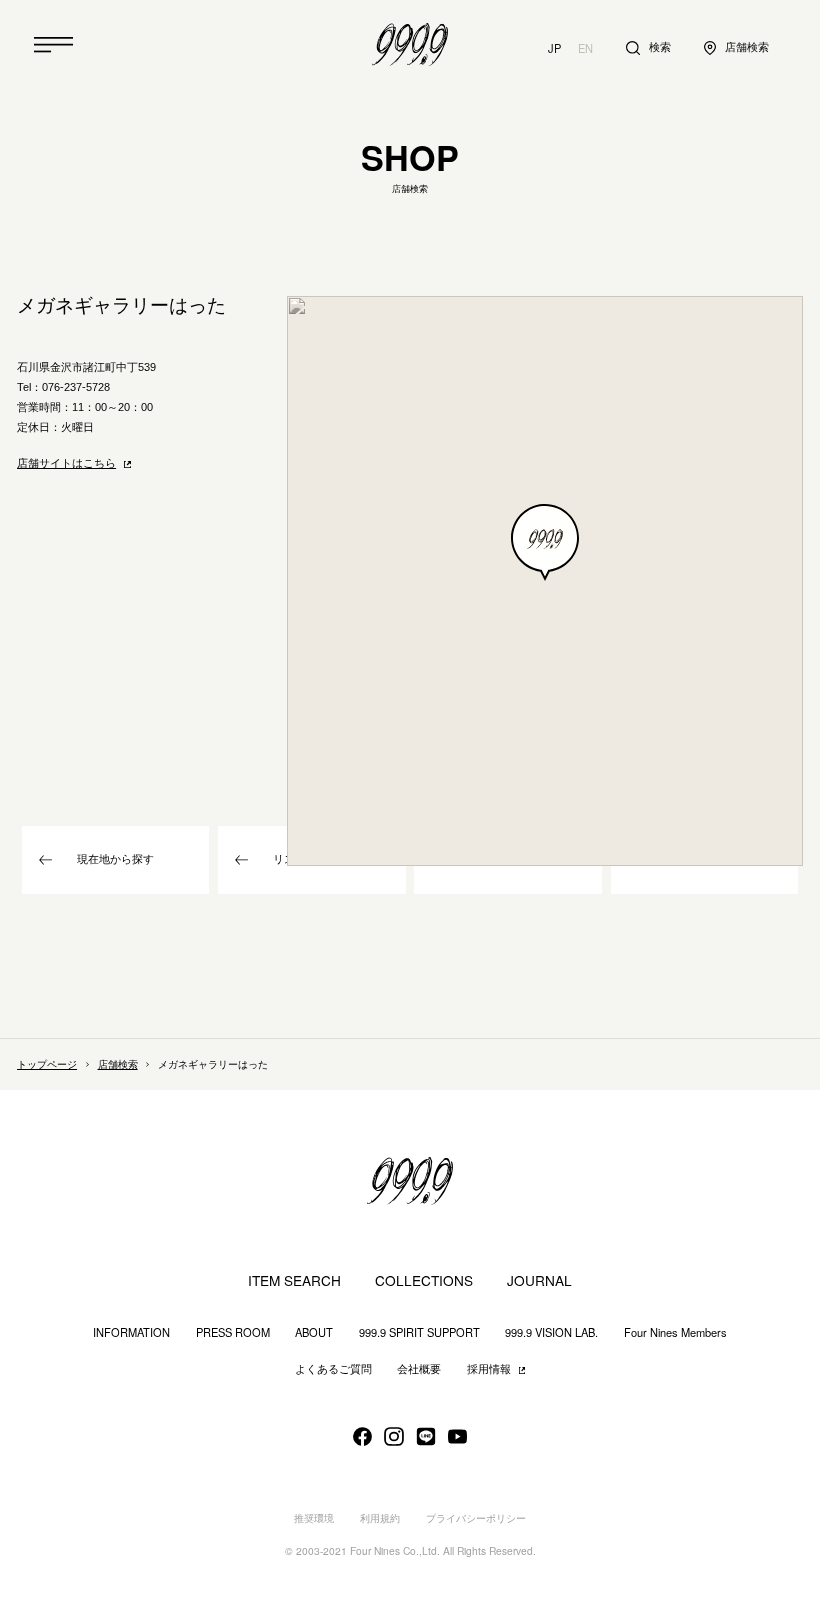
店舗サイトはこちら (66, 463)
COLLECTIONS (424, 1280)
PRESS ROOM (233, 1332)
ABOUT (314, 1332)
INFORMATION (131, 1332)
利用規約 (380, 1518)
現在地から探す (115, 859)
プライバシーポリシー (476, 1518)
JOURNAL (539, 1280)
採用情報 (489, 1369)
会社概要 (419, 1369)
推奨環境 (314, 1518)
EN (585, 48)
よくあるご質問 (333, 1369)
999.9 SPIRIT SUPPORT (419, 1332)
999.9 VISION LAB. (551, 1332)
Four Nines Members (675, 1332)
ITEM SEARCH (294, 1280)
